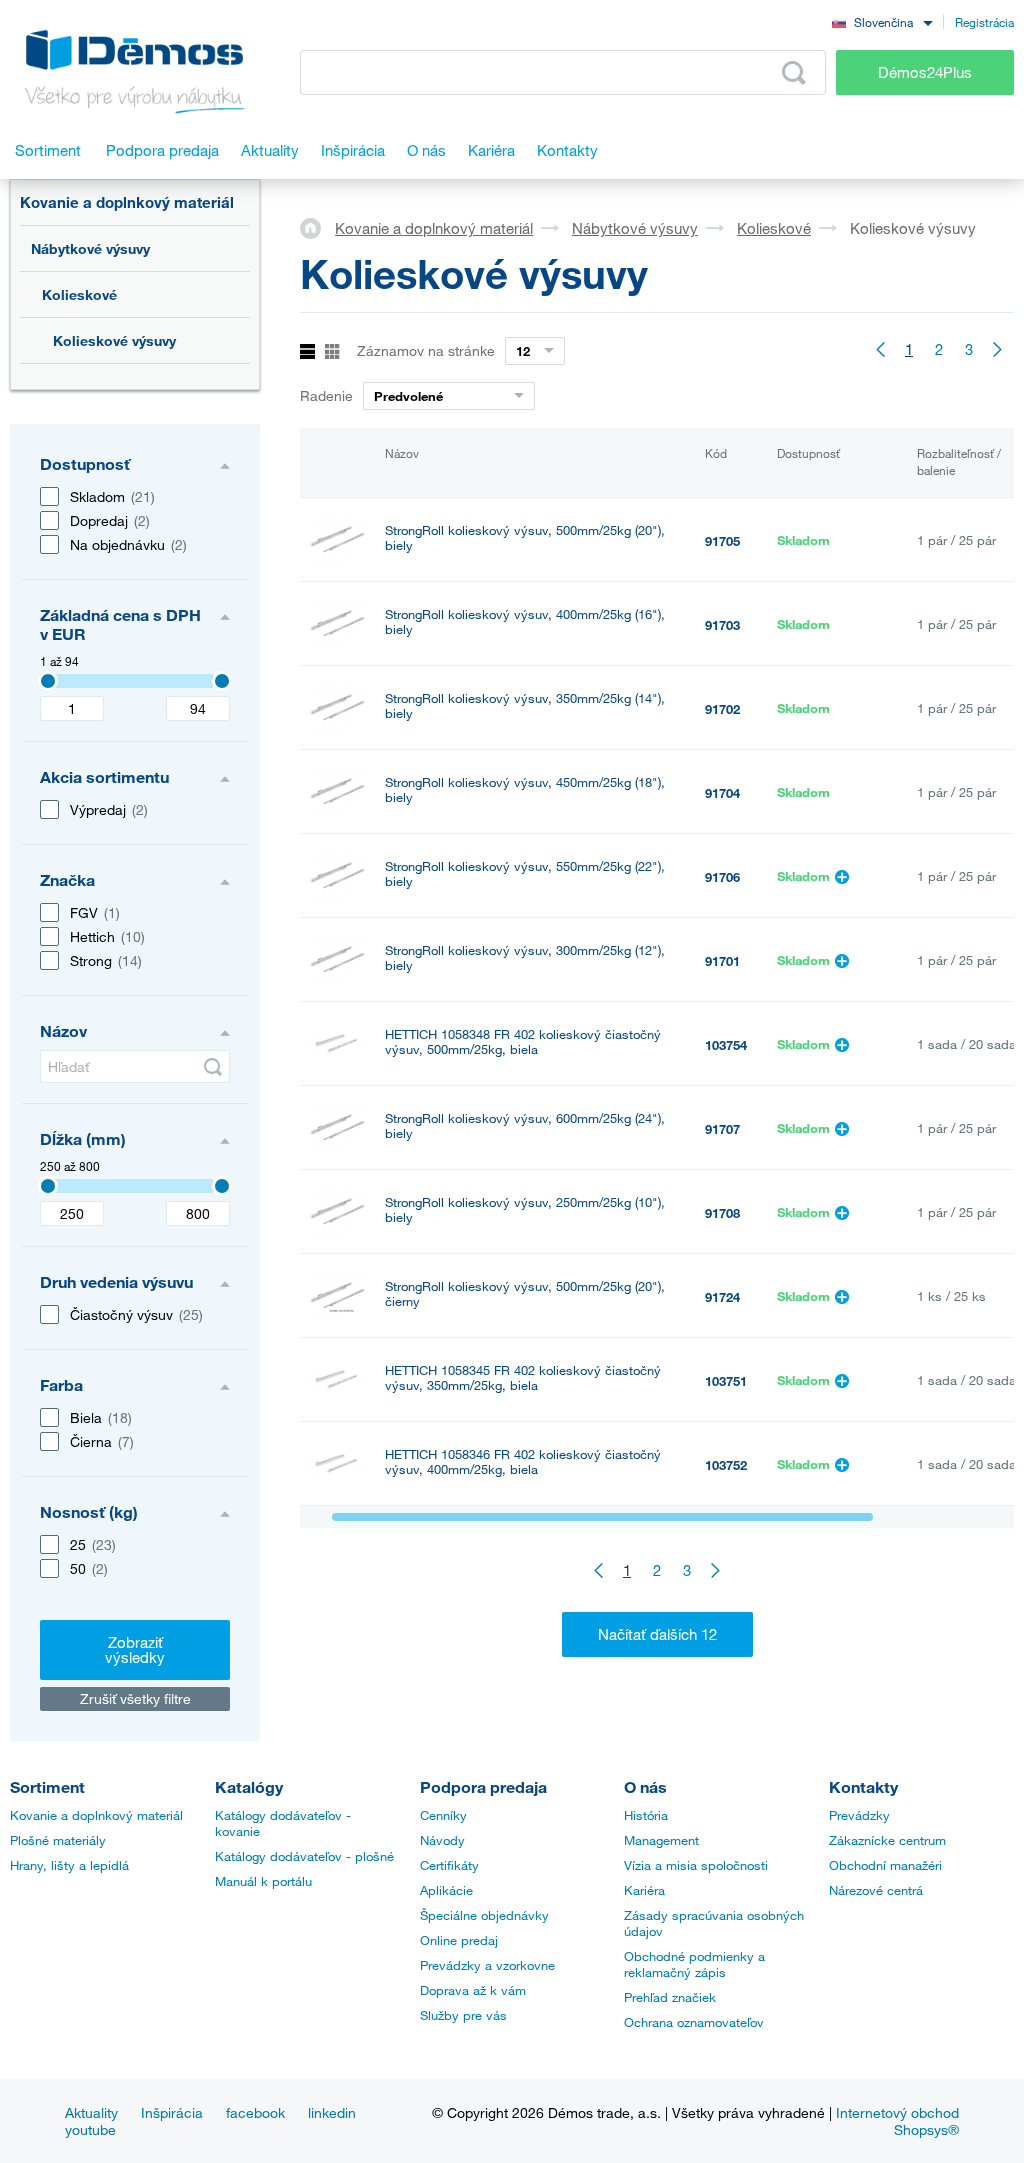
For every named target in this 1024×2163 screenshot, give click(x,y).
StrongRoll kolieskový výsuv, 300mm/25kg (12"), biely (525, 958)
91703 (722, 625)
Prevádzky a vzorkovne (487, 1965)
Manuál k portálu (263, 1881)
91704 (722, 793)
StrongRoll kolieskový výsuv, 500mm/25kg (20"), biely (525, 538)
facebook (255, 2112)
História (646, 1815)
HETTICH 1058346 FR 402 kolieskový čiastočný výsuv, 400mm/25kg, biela (523, 1462)
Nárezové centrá (876, 1890)
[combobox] (882, 21)
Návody (442, 1840)
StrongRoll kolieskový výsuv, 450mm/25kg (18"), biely (525, 790)
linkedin (332, 2112)
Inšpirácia (172, 2112)
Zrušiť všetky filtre (135, 1698)
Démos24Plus (925, 72)
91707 (722, 1129)
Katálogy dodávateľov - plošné (304, 1856)
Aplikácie (446, 1890)
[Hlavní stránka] (317, 227)
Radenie (326, 395)
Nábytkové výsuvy (90, 248)
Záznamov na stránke (426, 350)
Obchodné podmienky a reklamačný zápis (694, 1964)
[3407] (48, 681)
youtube (90, 2129)
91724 (722, 1297)
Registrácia (984, 22)
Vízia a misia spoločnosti (696, 1865)
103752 (726, 1465)
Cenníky (443, 1815)
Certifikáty (449, 1865)
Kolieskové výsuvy (114, 340)
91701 (722, 961)
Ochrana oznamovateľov (694, 2022)
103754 (726, 1045)
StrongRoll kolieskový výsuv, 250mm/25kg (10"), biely (525, 1210)
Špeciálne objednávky (484, 1915)
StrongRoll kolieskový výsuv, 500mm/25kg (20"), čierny (525, 1294)
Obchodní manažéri (885, 1865)
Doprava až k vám (473, 1990)
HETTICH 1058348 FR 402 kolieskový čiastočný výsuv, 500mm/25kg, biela (523, 1042)
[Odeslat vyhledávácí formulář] (794, 73)
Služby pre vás (463, 2015)
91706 (722, 877)
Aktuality (91, 2112)
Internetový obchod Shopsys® (897, 2121)
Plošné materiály (58, 1840)
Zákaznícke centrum (887, 1840)
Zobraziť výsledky (135, 1649)
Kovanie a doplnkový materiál (127, 202)
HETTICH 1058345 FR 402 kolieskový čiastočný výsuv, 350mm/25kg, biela (523, 1378)
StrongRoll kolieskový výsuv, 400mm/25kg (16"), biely (525, 622)
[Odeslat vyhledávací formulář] (213, 1067)
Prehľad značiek (670, 1997)
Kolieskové (79, 294)
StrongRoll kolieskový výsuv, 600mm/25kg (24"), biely (525, 1126)
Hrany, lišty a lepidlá (69, 1865)
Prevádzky (859, 1815)
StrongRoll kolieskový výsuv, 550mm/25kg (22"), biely (525, 874)
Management (661, 1840)
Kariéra (644, 1890)
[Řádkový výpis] (307, 352)
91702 (722, 709)
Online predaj (459, 1940)
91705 (722, 541)
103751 (726, 1381)
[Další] (999, 349)
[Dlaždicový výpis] (332, 352)
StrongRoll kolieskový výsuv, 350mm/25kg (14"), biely (525, 706)
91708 (722, 1213)
